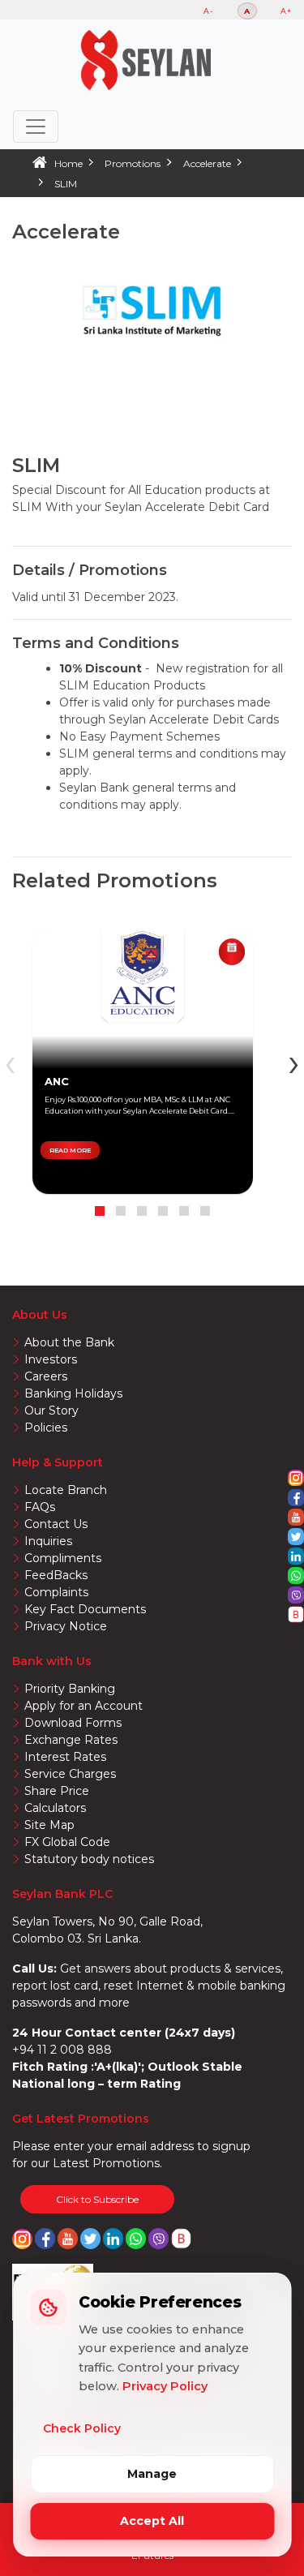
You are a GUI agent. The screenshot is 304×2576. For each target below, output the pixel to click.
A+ (286, 11)
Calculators (55, 1808)
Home (69, 163)
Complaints (56, 1592)
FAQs (40, 1507)
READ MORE (70, 1150)
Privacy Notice (66, 1626)
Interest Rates (65, 1757)
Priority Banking (70, 1689)
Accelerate (207, 163)
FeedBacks (56, 1575)
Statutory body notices (89, 1859)
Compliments (63, 1558)
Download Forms (73, 1723)
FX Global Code (67, 1842)
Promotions (133, 163)
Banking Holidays (73, 1393)
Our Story (51, 1410)
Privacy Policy (165, 2386)
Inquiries (48, 1541)
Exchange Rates (71, 1740)
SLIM (66, 184)
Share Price (57, 1791)
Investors (51, 1359)
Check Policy (82, 2428)
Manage (152, 2474)
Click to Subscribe (97, 2199)
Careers (46, 1376)
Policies (46, 1428)
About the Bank (69, 1342)
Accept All (152, 2521)
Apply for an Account (83, 1706)
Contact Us (56, 1524)
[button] (100, 1211)
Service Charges (70, 1774)
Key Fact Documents (85, 1609)
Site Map (49, 1825)
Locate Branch (66, 1490)
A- (209, 11)
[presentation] (294, 1062)
